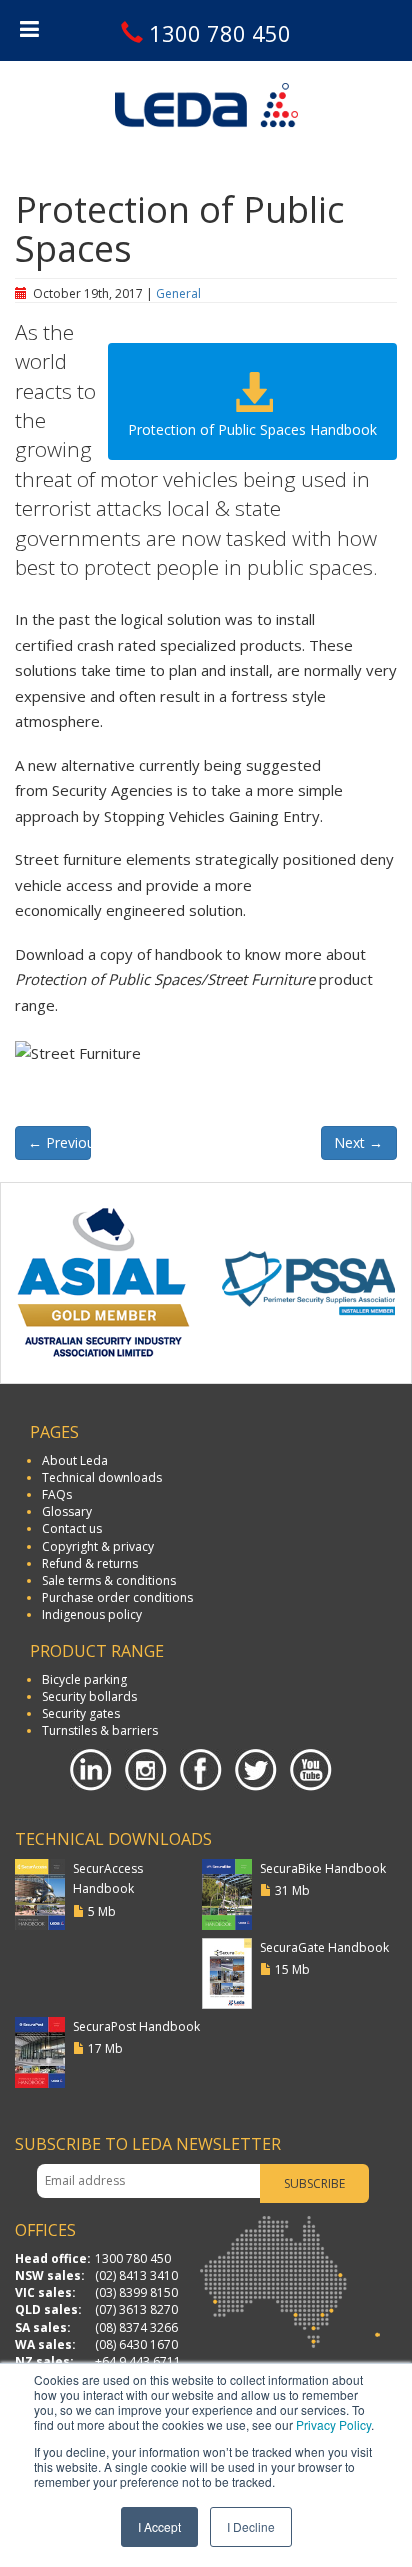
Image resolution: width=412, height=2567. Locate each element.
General (178, 293)
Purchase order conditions (117, 1597)
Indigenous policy (92, 1614)
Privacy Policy (333, 2424)
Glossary (67, 1511)
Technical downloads (102, 1477)
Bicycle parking (84, 1679)
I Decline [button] (251, 2526)
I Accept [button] (159, 2526)
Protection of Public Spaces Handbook (252, 429)
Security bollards (89, 1696)
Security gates (81, 1713)
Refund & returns (90, 1563)
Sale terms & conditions (109, 1580)
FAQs (57, 1494)
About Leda (75, 1460)
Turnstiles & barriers (100, 1730)
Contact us (72, 1528)
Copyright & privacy (98, 1546)
